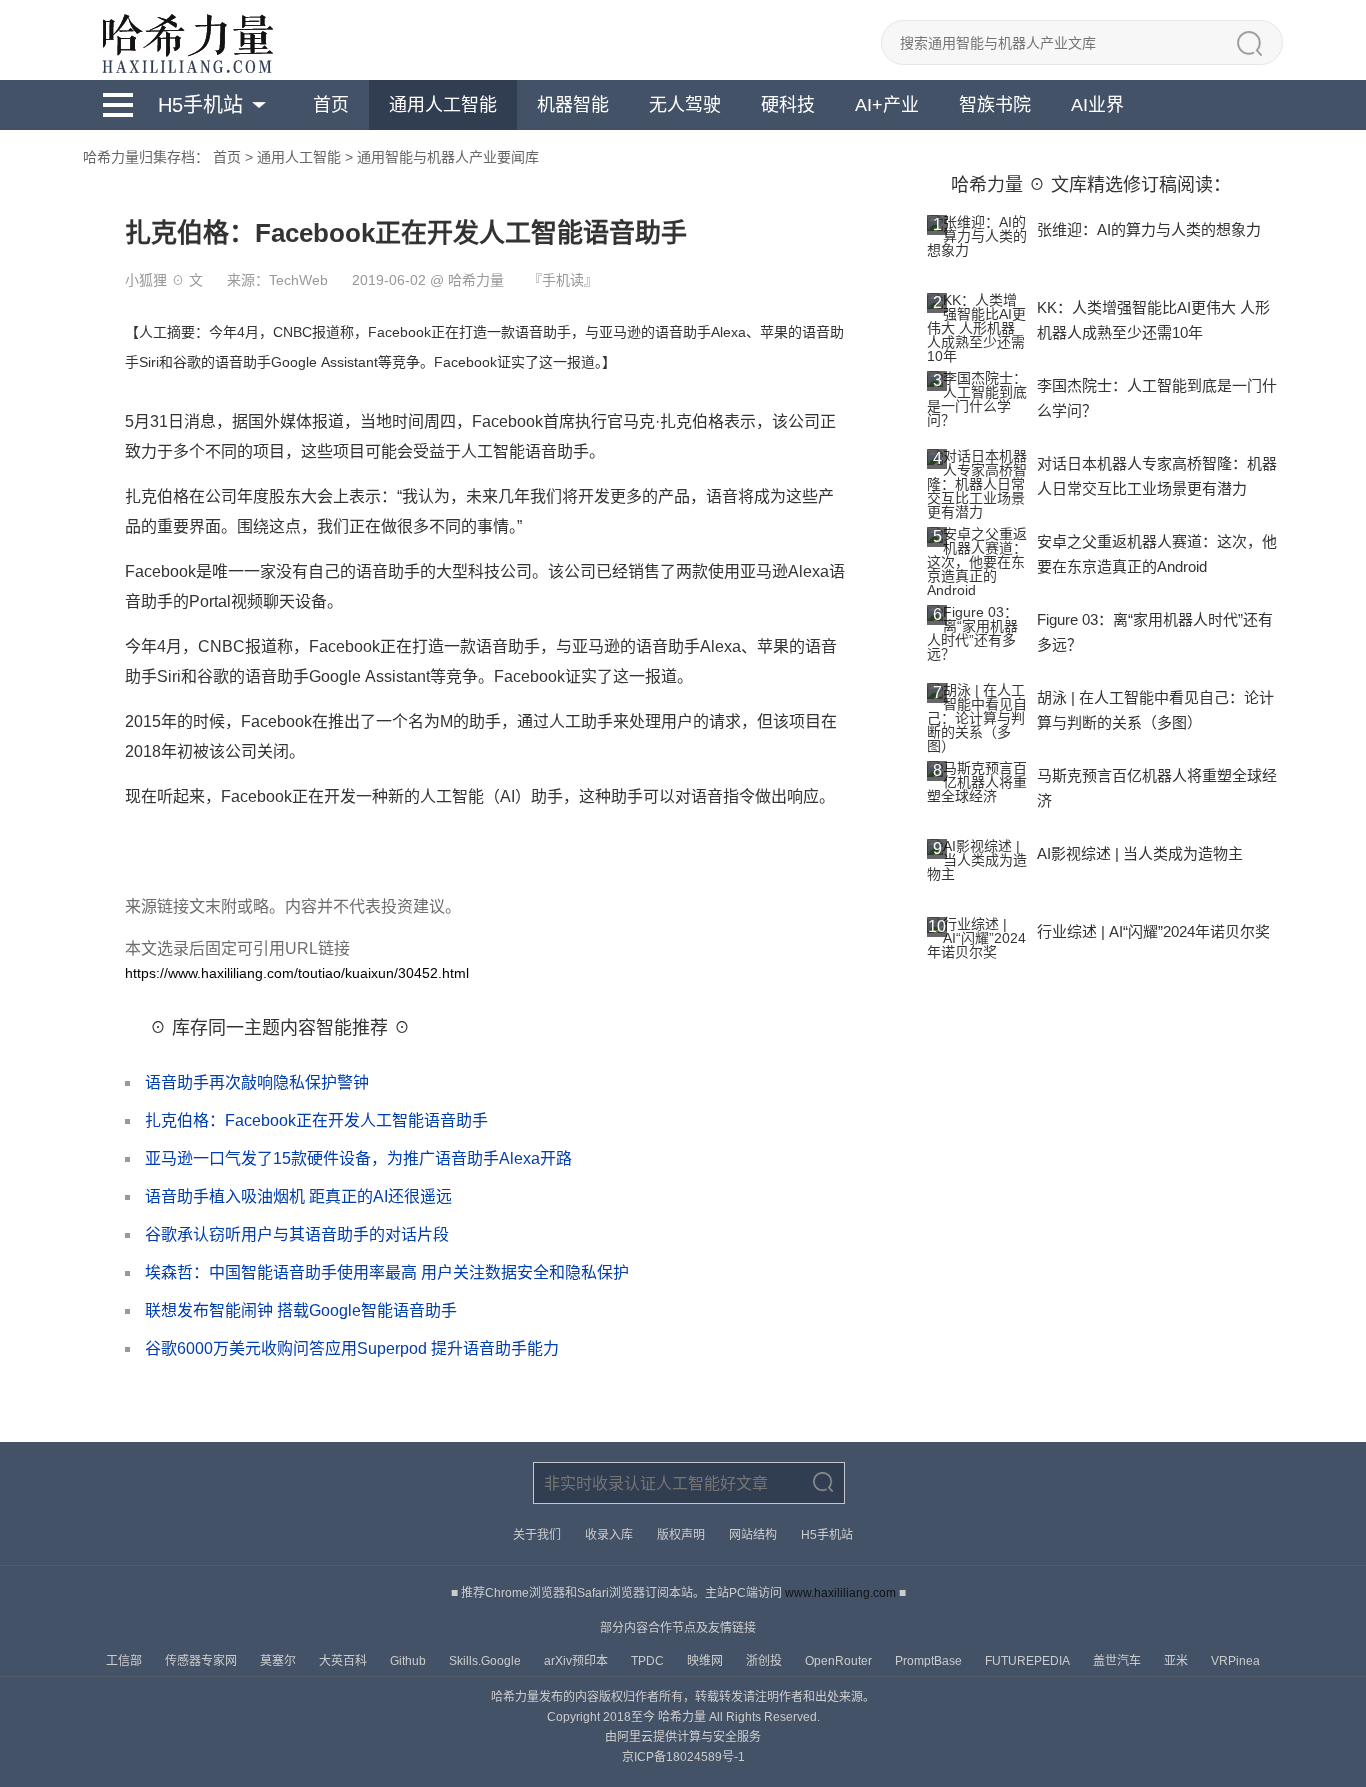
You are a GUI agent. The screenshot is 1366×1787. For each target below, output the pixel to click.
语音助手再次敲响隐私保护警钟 (257, 1082)
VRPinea (1235, 1661)
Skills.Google (486, 1661)
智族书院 (995, 105)
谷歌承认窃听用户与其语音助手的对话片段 (297, 1234)
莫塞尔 (279, 1661)
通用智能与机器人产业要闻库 (448, 157)
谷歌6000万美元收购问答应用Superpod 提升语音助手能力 (352, 1348)
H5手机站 (200, 105)
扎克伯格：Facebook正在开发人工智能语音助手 (316, 1120)
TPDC (649, 1661)
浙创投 (765, 1661)
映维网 (706, 1661)
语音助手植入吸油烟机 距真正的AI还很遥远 (298, 1196)
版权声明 (681, 1535)
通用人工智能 (443, 105)
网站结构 (753, 1535)
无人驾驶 (685, 105)
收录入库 (609, 1535)
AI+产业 (887, 105)
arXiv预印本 (577, 1661)
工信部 (125, 1661)
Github (409, 1661)
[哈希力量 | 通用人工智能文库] (186, 40)
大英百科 (344, 1661)
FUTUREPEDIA (1029, 1661)
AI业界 (1097, 105)
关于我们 (537, 1535)
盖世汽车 (1118, 1661)
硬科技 (788, 105)
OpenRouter (840, 1661)
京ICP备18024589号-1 (683, 1757)
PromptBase (930, 1661)
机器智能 (573, 105)
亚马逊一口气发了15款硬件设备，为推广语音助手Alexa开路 (358, 1158)
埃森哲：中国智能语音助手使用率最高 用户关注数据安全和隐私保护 (387, 1272)
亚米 (1177, 1661)
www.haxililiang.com (840, 1593)
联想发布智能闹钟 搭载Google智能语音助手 (301, 1310)
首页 (331, 105)
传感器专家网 (202, 1661)
